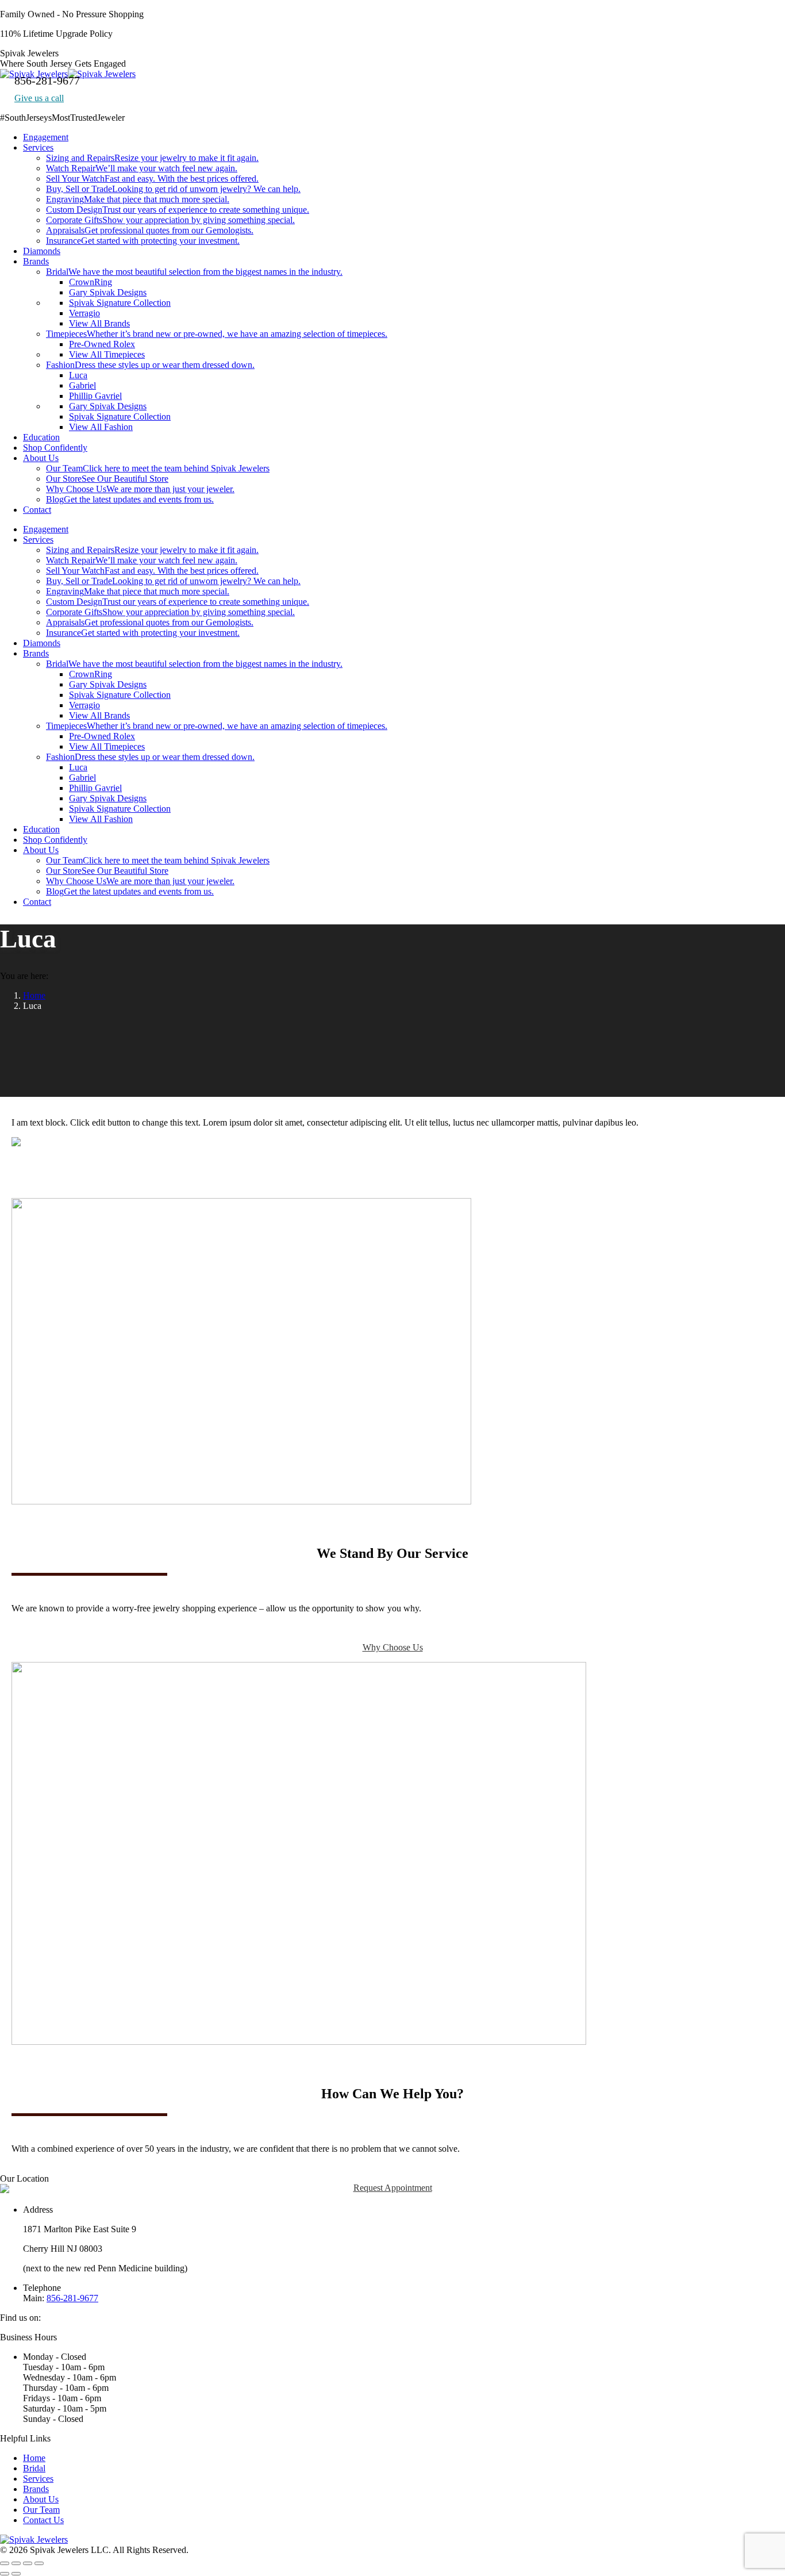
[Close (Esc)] (5, 2563)
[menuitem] (46, 137)
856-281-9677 (72, 2298)
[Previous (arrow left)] (5, 2574)
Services (38, 2479)
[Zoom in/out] (39, 2563)
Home (34, 2458)
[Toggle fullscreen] (28, 2563)
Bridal (34, 2468)
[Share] (16, 2563)
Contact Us (43, 2520)
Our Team (41, 2510)
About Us (41, 2499)
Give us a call (39, 98)
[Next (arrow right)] (16, 2574)
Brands (36, 2489)
